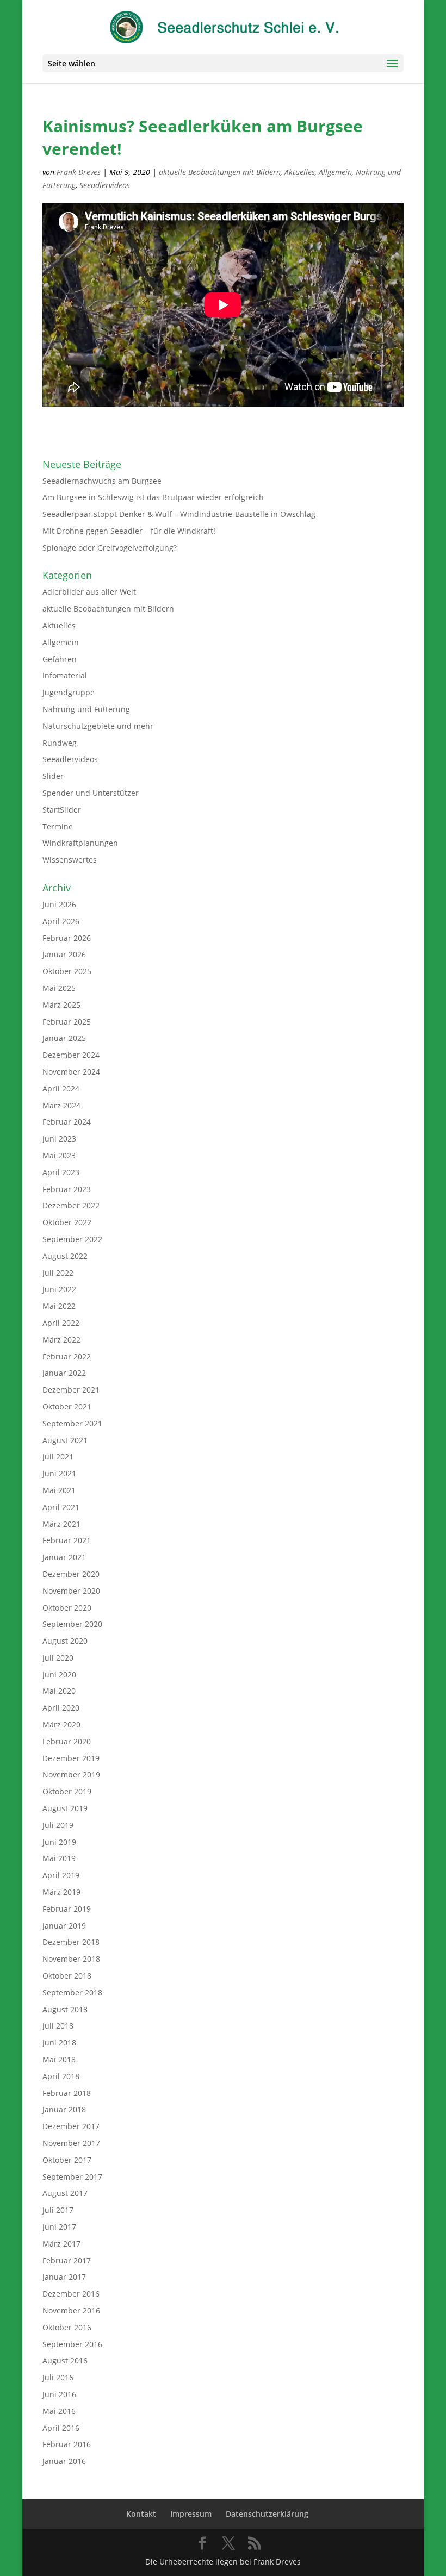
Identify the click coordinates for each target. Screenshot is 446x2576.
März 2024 (61, 1105)
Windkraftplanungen (80, 843)
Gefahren (60, 659)
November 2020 (71, 1591)
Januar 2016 (64, 2461)
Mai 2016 (59, 2411)
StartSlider (62, 810)
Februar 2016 (67, 2444)
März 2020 (61, 1724)
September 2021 (72, 1423)
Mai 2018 (59, 2059)
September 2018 (72, 1992)
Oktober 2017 (67, 2160)
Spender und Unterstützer (91, 793)
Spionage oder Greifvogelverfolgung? (110, 548)
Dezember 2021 (71, 1390)
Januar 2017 (64, 2277)
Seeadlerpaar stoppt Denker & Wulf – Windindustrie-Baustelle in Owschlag (179, 514)
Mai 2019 (59, 1858)
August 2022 (65, 1256)
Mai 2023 (59, 1155)
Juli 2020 (58, 1658)
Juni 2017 (59, 2227)
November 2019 (71, 1774)
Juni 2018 (59, 2042)
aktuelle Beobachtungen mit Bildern (220, 172)
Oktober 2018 (67, 1976)
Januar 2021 (64, 1557)
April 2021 (61, 1507)
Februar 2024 (67, 1122)
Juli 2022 (58, 1273)
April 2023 (61, 1172)
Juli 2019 (58, 1825)
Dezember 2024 (71, 1055)
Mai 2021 (59, 1490)
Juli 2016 (58, 2377)
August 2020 (65, 1641)
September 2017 (72, 2177)
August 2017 (65, 2193)
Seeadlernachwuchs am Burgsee (102, 481)
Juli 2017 (58, 2210)
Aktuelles (300, 172)
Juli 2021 (58, 1457)
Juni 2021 (59, 1473)
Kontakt (141, 2514)
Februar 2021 (67, 1540)
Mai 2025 (59, 988)
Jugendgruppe (69, 692)
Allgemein (335, 172)
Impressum (191, 2514)
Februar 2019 (67, 1909)
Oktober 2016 (67, 2327)
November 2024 (71, 1072)
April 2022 (61, 1323)
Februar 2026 (67, 938)
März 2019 (61, 1892)
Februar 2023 (67, 1189)
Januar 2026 (64, 954)
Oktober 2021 (67, 1406)
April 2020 (61, 1708)
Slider (53, 776)
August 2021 (65, 1440)
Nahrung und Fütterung (86, 709)
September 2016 (72, 2344)
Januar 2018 (64, 2109)
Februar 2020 (67, 1741)
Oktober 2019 (67, 1791)
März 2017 (61, 2244)
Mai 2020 (59, 1691)
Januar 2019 (64, 1926)
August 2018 (65, 2009)
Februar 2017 (67, 2260)
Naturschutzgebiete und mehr (98, 726)
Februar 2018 (67, 2093)
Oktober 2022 (67, 1222)
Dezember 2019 (71, 1758)
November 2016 (71, 2310)
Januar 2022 (64, 1373)
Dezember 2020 (71, 1574)
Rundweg (60, 743)
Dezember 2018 (71, 1942)
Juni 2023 (59, 1139)
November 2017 (71, 2143)
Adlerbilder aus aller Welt (89, 592)
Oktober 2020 (67, 1608)
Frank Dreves (79, 172)
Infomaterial (65, 675)
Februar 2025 (67, 1022)
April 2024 (61, 1089)
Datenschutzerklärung (267, 2514)
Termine (58, 827)
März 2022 (61, 1340)
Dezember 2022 (71, 1205)
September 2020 (72, 1624)
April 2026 (61, 921)
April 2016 (61, 2428)
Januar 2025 (64, 1038)
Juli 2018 (58, 2026)
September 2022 (72, 1239)
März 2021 (61, 1524)
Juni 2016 (59, 2394)
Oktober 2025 (67, 971)
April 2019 (61, 1875)
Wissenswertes (70, 860)
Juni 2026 (59, 904)
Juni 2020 (59, 1674)
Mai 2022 (59, 1306)
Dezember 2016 (71, 2294)
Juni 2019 (59, 1842)
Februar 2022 (67, 1356)
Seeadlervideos (105, 185)
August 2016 (65, 2360)
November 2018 (71, 1959)
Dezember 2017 (71, 2126)
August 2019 (65, 1808)
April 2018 (61, 2076)
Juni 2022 (59, 1289)
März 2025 (61, 1005)
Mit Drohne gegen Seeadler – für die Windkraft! (129, 531)
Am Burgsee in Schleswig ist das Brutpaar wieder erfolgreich (153, 497)
